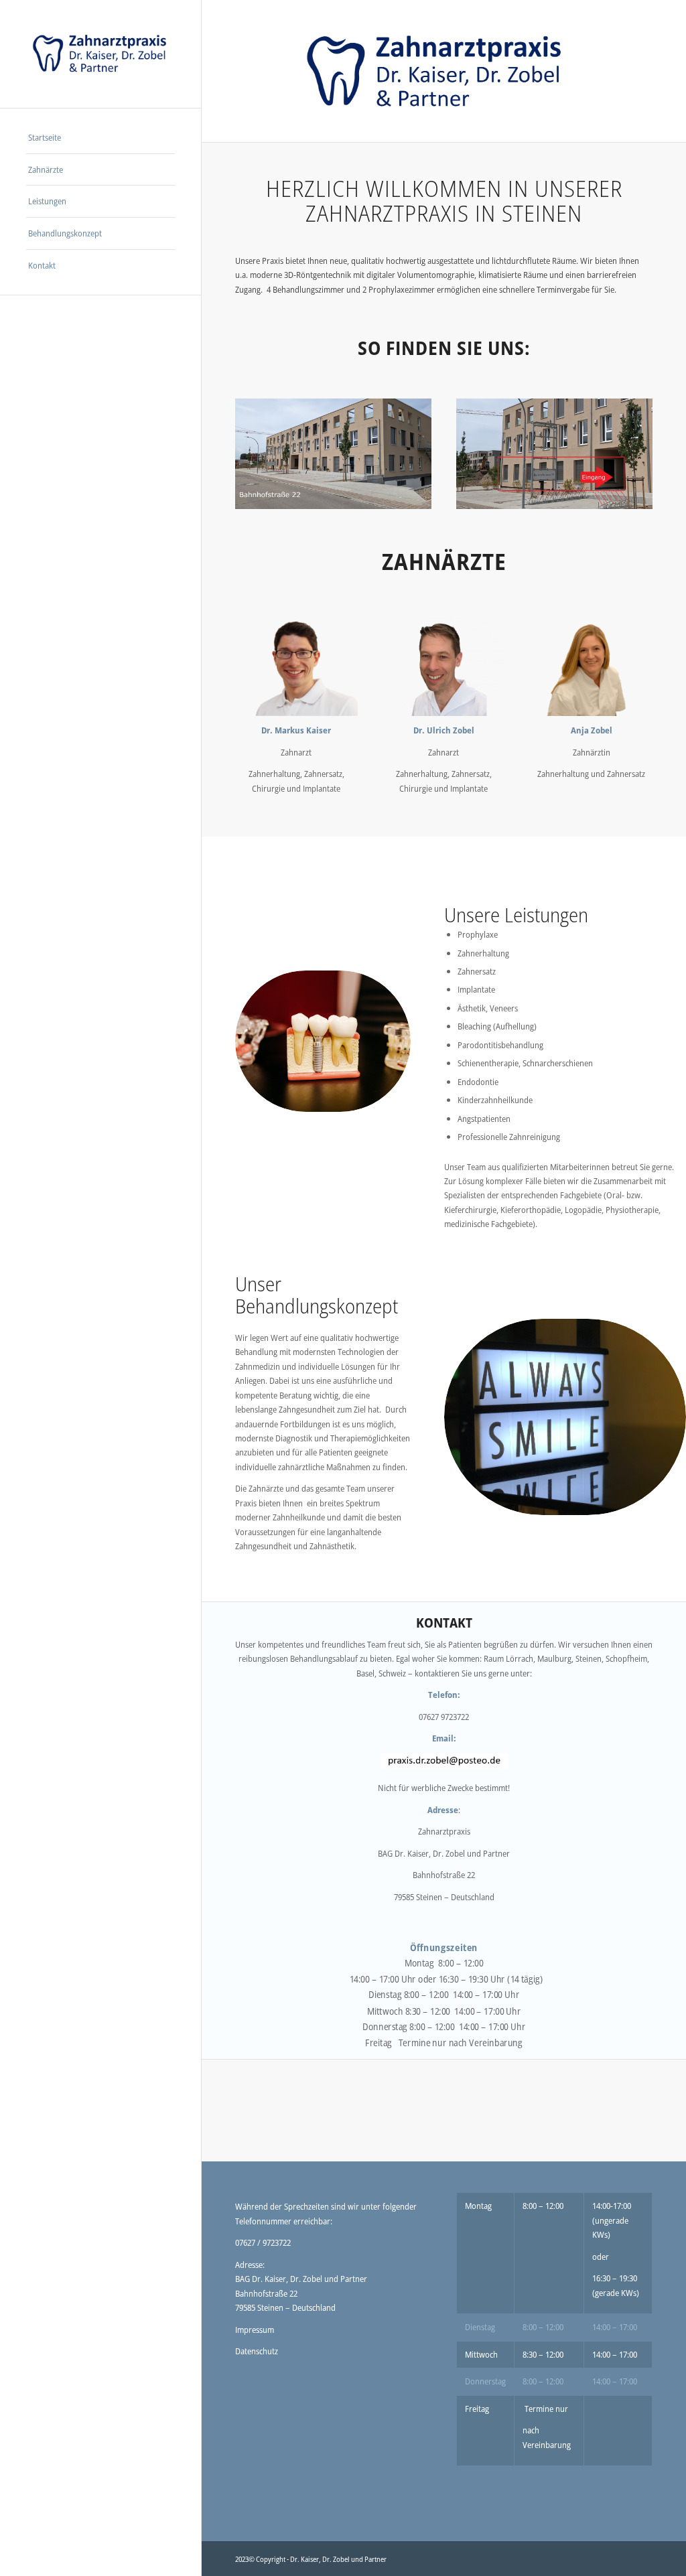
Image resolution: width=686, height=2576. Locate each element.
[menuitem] (100, 138)
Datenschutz (257, 2351)
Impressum (255, 2330)
